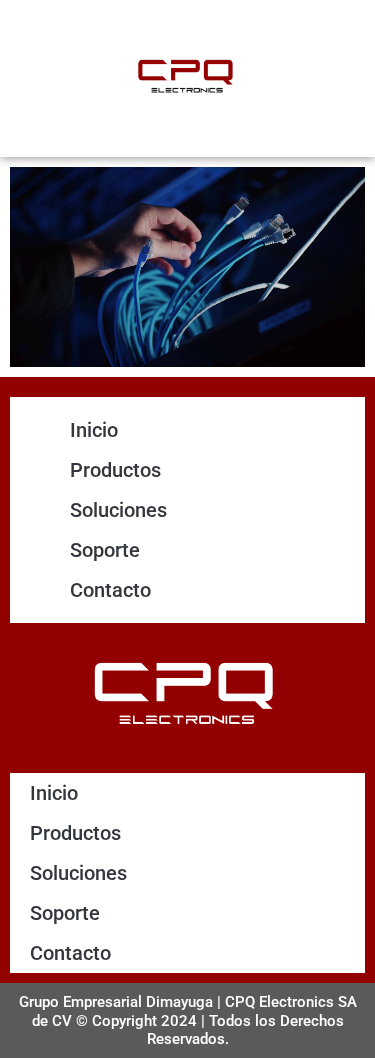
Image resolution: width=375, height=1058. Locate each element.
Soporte (105, 550)
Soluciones (118, 510)
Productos (115, 470)
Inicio (94, 430)
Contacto (110, 590)
